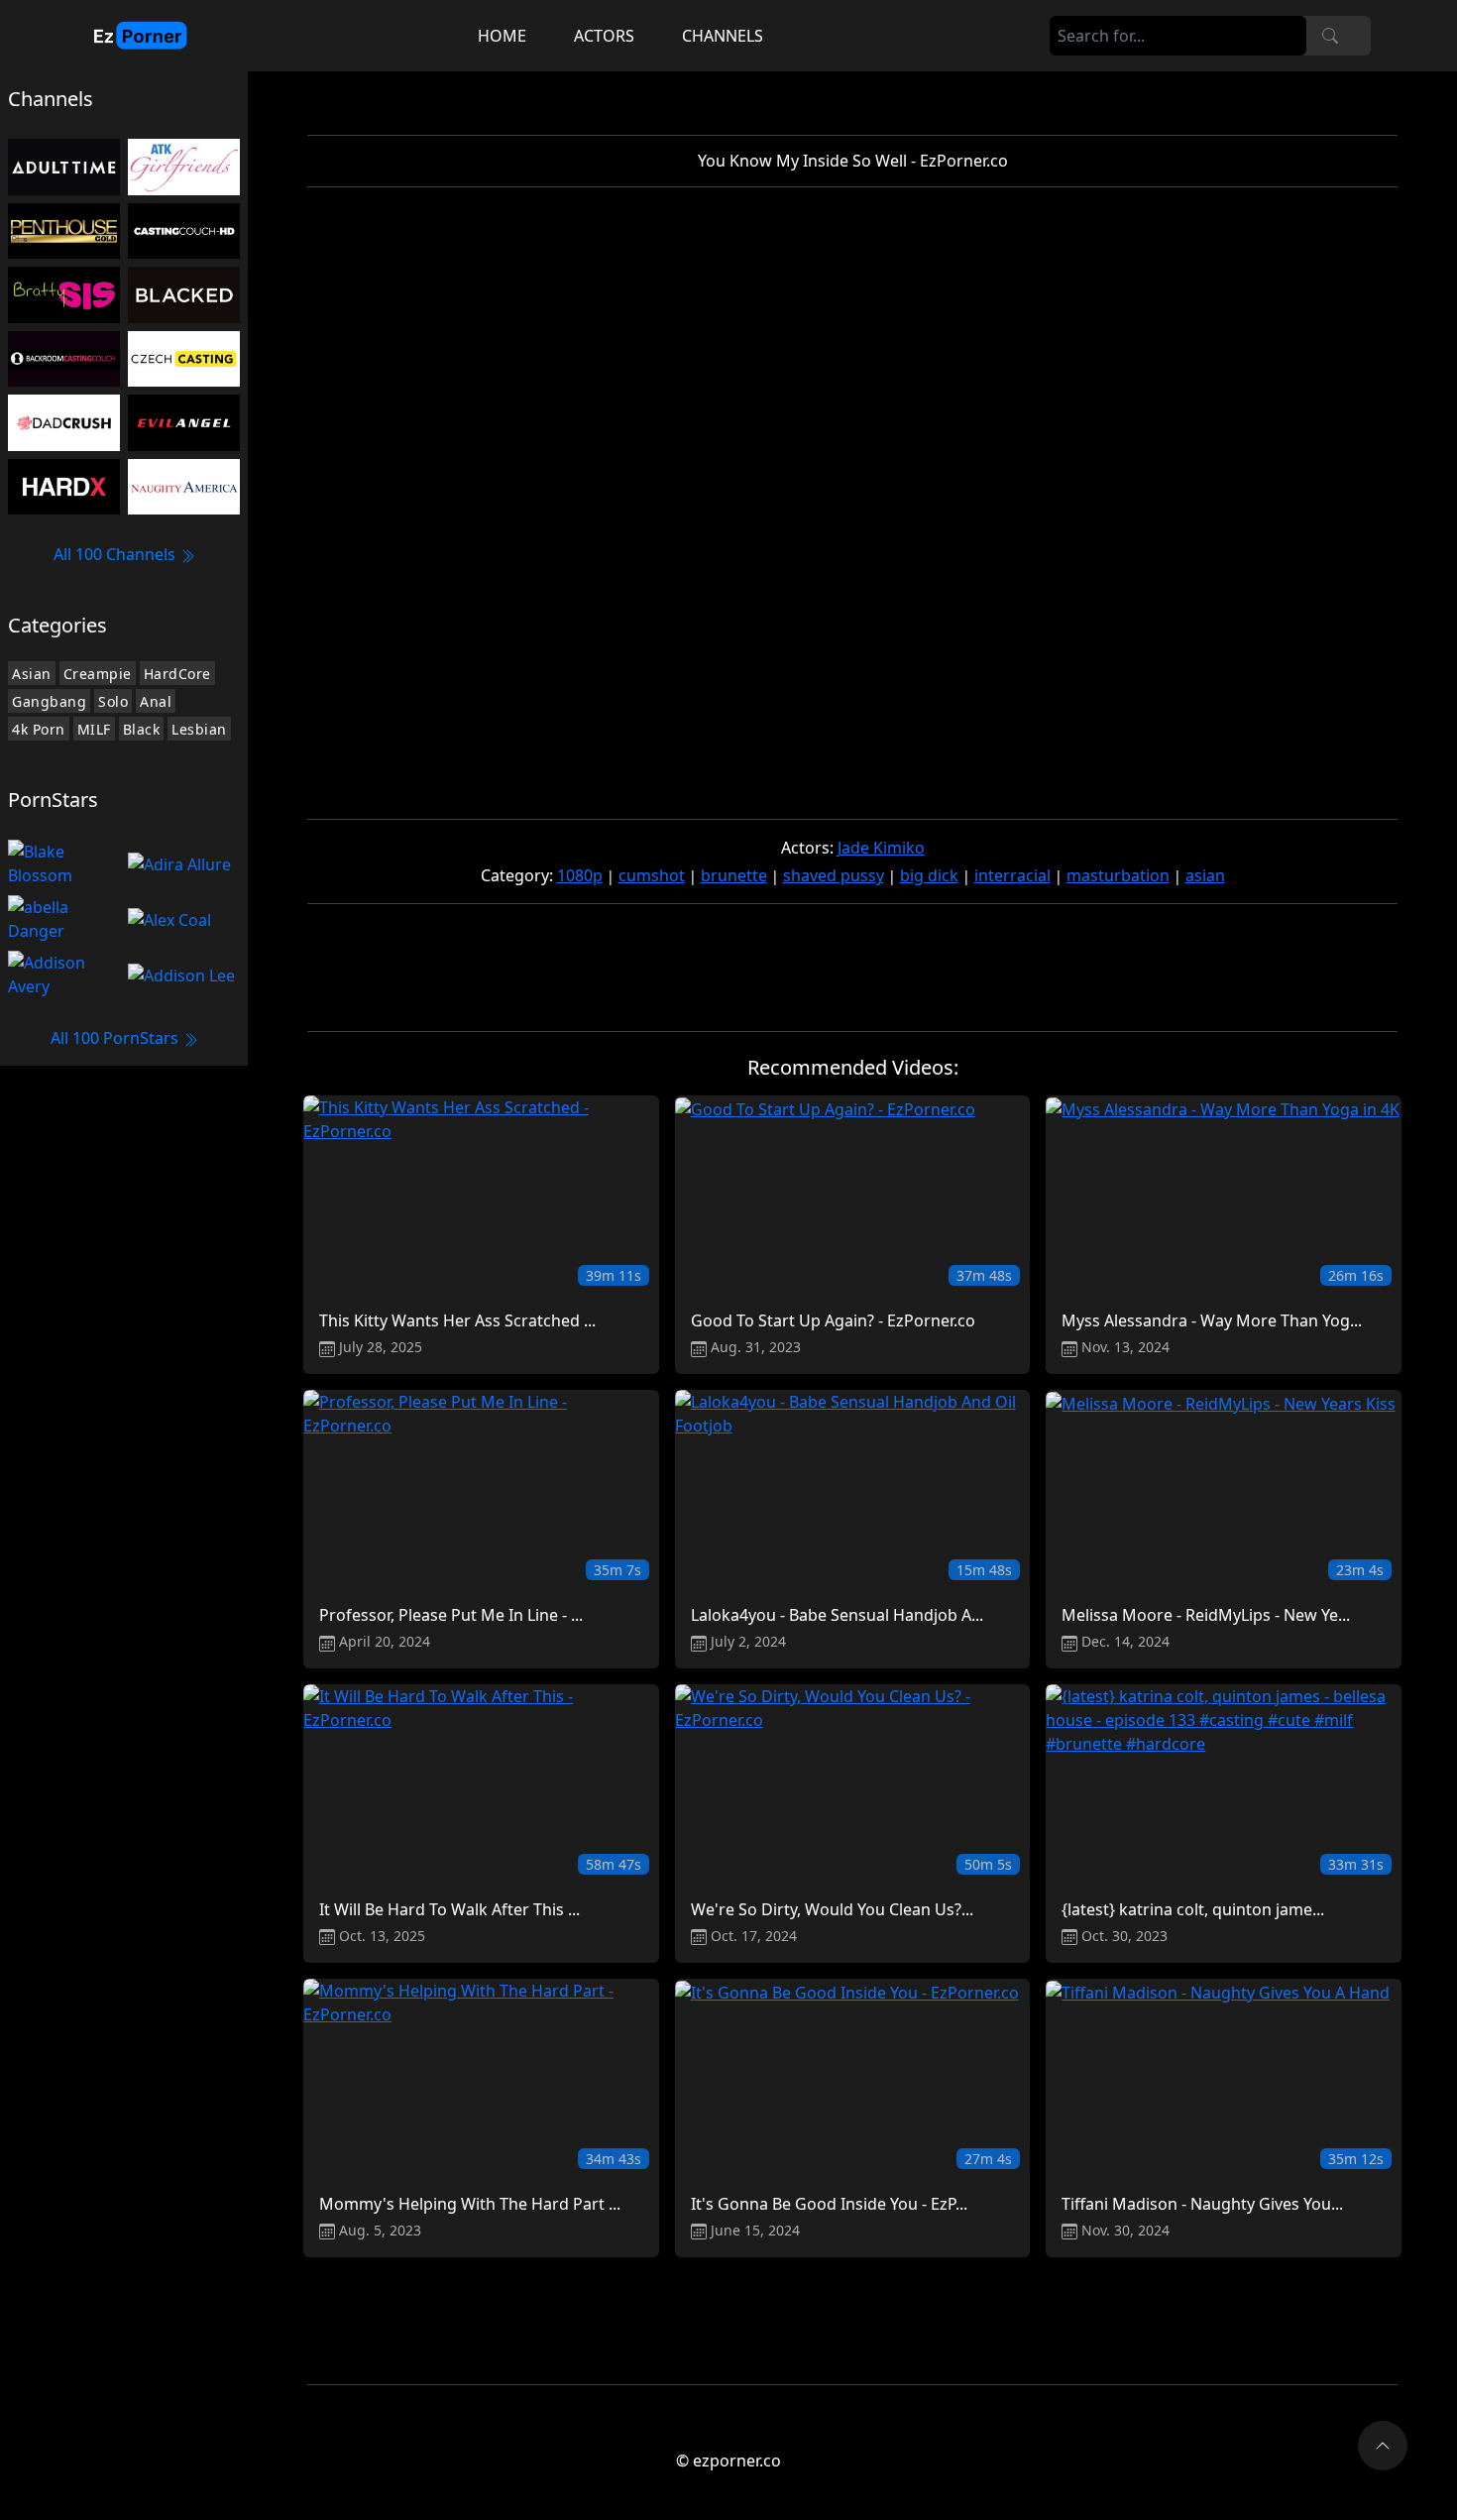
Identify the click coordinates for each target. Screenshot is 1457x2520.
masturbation (1118, 875)
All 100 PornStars (116, 1038)
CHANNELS (723, 36)
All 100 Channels (116, 554)
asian (1205, 875)
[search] (1330, 36)
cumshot (652, 875)
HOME (502, 36)
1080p (580, 875)
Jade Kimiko (881, 848)
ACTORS (604, 36)
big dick (929, 875)
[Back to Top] (1383, 2446)
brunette (734, 875)
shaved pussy (834, 875)
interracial (1012, 875)
